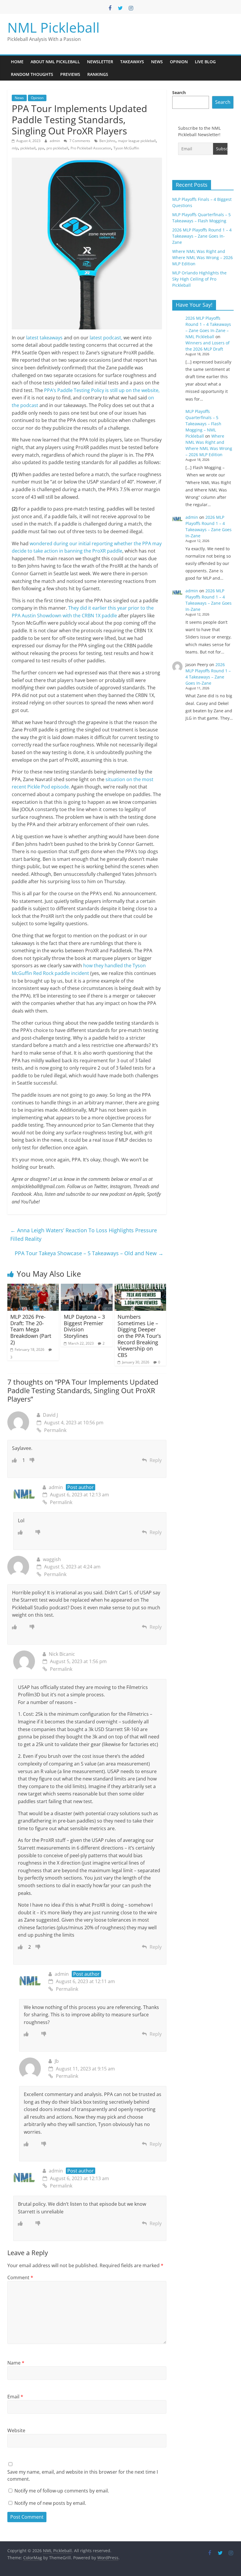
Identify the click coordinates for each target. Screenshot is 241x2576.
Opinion (179, 62)
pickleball (28, 148)
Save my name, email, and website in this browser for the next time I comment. (83, 2475)
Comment (20, 2277)
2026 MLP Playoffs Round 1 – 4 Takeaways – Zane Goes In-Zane (202, 236)
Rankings (98, 74)
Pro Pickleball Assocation (91, 148)
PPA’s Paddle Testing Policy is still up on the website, (102, 390)
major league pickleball (137, 141)
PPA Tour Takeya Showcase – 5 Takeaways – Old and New (89, 1253)
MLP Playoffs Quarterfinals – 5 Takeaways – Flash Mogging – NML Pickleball (203, 424)
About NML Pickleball (55, 62)
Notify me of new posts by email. (50, 2503)
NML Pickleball (53, 27)
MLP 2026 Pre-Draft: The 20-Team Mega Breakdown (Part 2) (31, 1329)
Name (16, 2363)
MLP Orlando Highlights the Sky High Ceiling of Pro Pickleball (199, 279)
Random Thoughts (32, 74)
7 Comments (79, 141)
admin (55, 141)
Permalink (55, 1430)
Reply (156, 1460)
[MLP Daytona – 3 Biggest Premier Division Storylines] (87, 1287)
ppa (41, 148)
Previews (70, 74)
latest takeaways (44, 338)
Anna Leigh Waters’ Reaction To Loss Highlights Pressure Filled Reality (84, 1234)
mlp (15, 148)
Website (16, 2430)
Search (179, 92)
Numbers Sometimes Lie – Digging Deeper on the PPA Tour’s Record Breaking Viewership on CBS (139, 1336)
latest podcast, (107, 338)
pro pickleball (57, 148)
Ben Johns (107, 141)
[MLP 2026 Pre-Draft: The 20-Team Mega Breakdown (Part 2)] (33, 1287)
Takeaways (132, 62)
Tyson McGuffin (126, 148)
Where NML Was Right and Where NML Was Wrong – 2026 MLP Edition (202, 257)
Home (17, 62)
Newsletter (100, 62)
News (157, 62)
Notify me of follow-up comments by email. (62, 2491)
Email (15, 2397)
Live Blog (205, 62)
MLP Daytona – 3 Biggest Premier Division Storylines (84, 1326)
